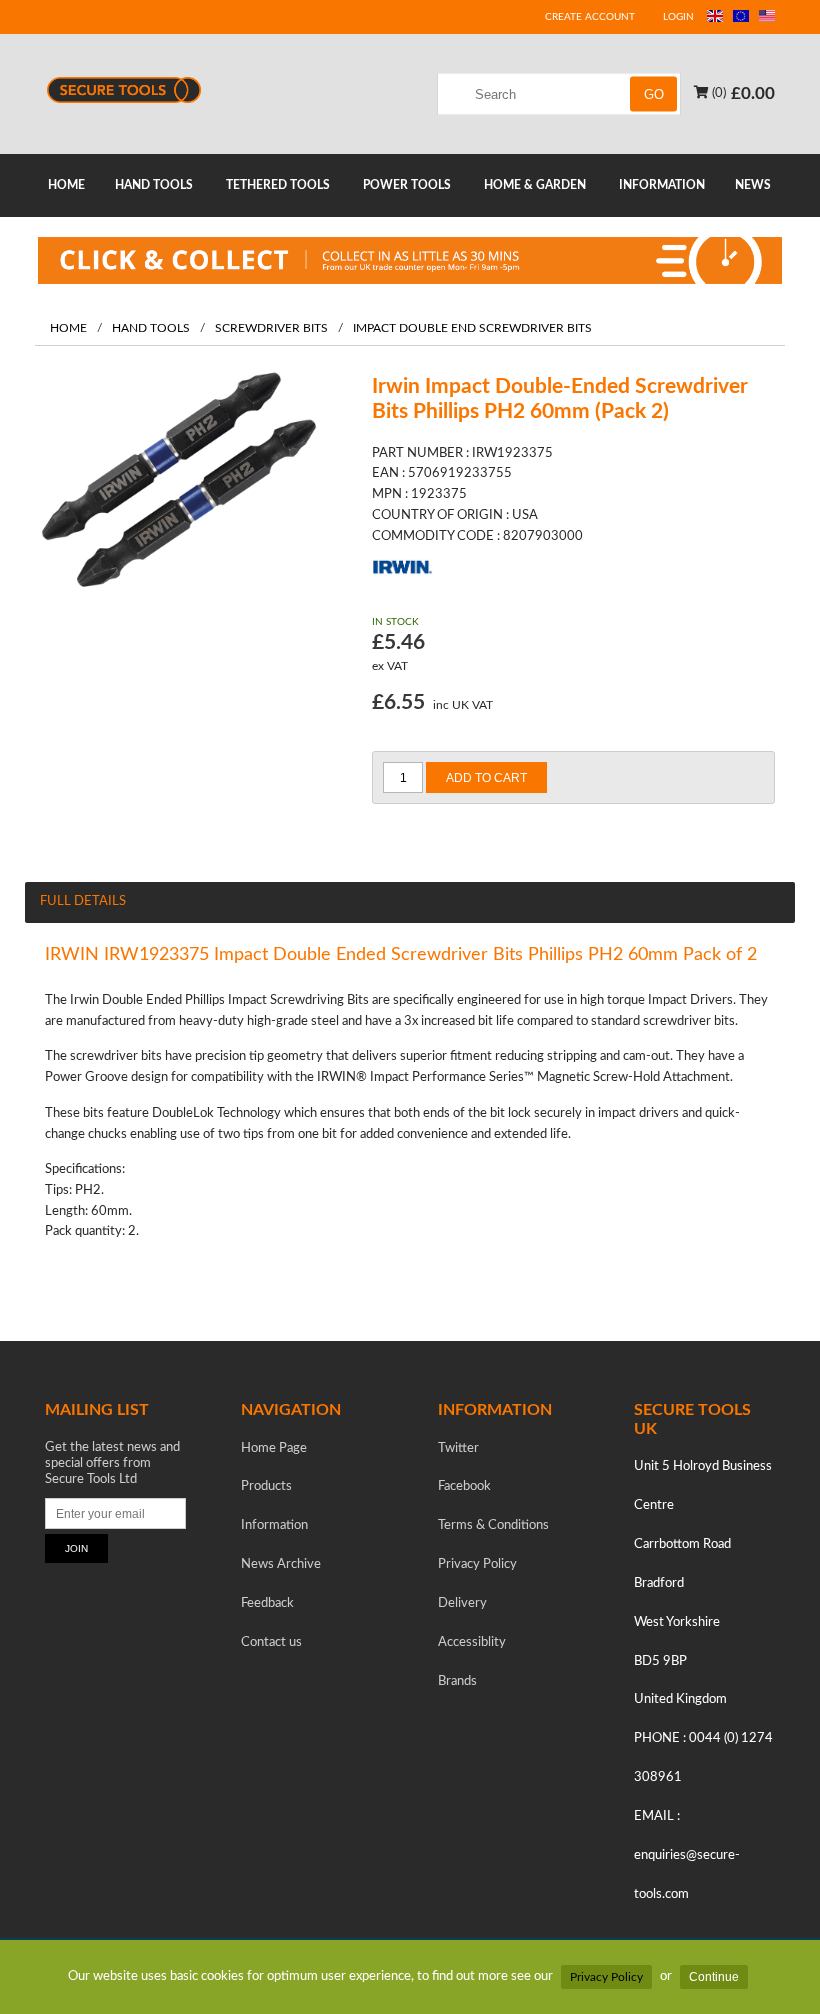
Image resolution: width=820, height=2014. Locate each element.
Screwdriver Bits (271, 328)
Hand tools (151, 328)
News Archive (281, 1564)
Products (266, 1486)
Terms (493, 1525)
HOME (66, 185)
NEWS (753, 185)
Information (274, 1525)
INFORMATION (662, 185)
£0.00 (753, 92)
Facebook (464, 1486)
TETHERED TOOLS (278, 185)
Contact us (271, 1642)
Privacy (477, 1564)
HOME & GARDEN (535, 185)
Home (68, 328)
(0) (717, 92)
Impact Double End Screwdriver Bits (472, 328)
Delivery (462, 1603)
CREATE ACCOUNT (590, 17)
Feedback (267, 1603)
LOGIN (678, 17)
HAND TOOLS (154, 185)
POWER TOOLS (407, 185)
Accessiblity (472, 1642)
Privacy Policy (606, 1977)
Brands (457, 1681)
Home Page (274, 1448)
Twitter (458, 1448)
